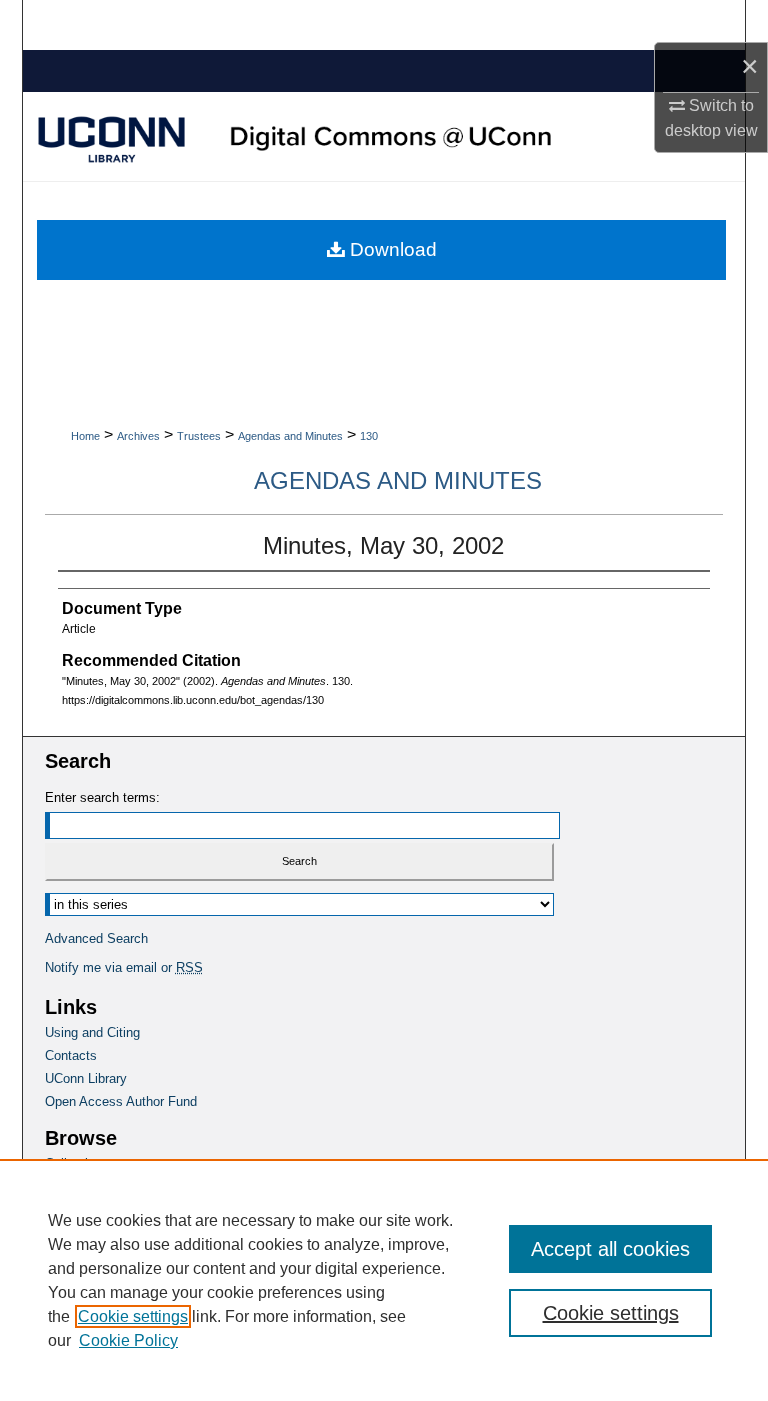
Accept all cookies (610, 1249)
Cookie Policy (128, 1340)
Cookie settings (133, 1316)
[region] (384, 1280)
